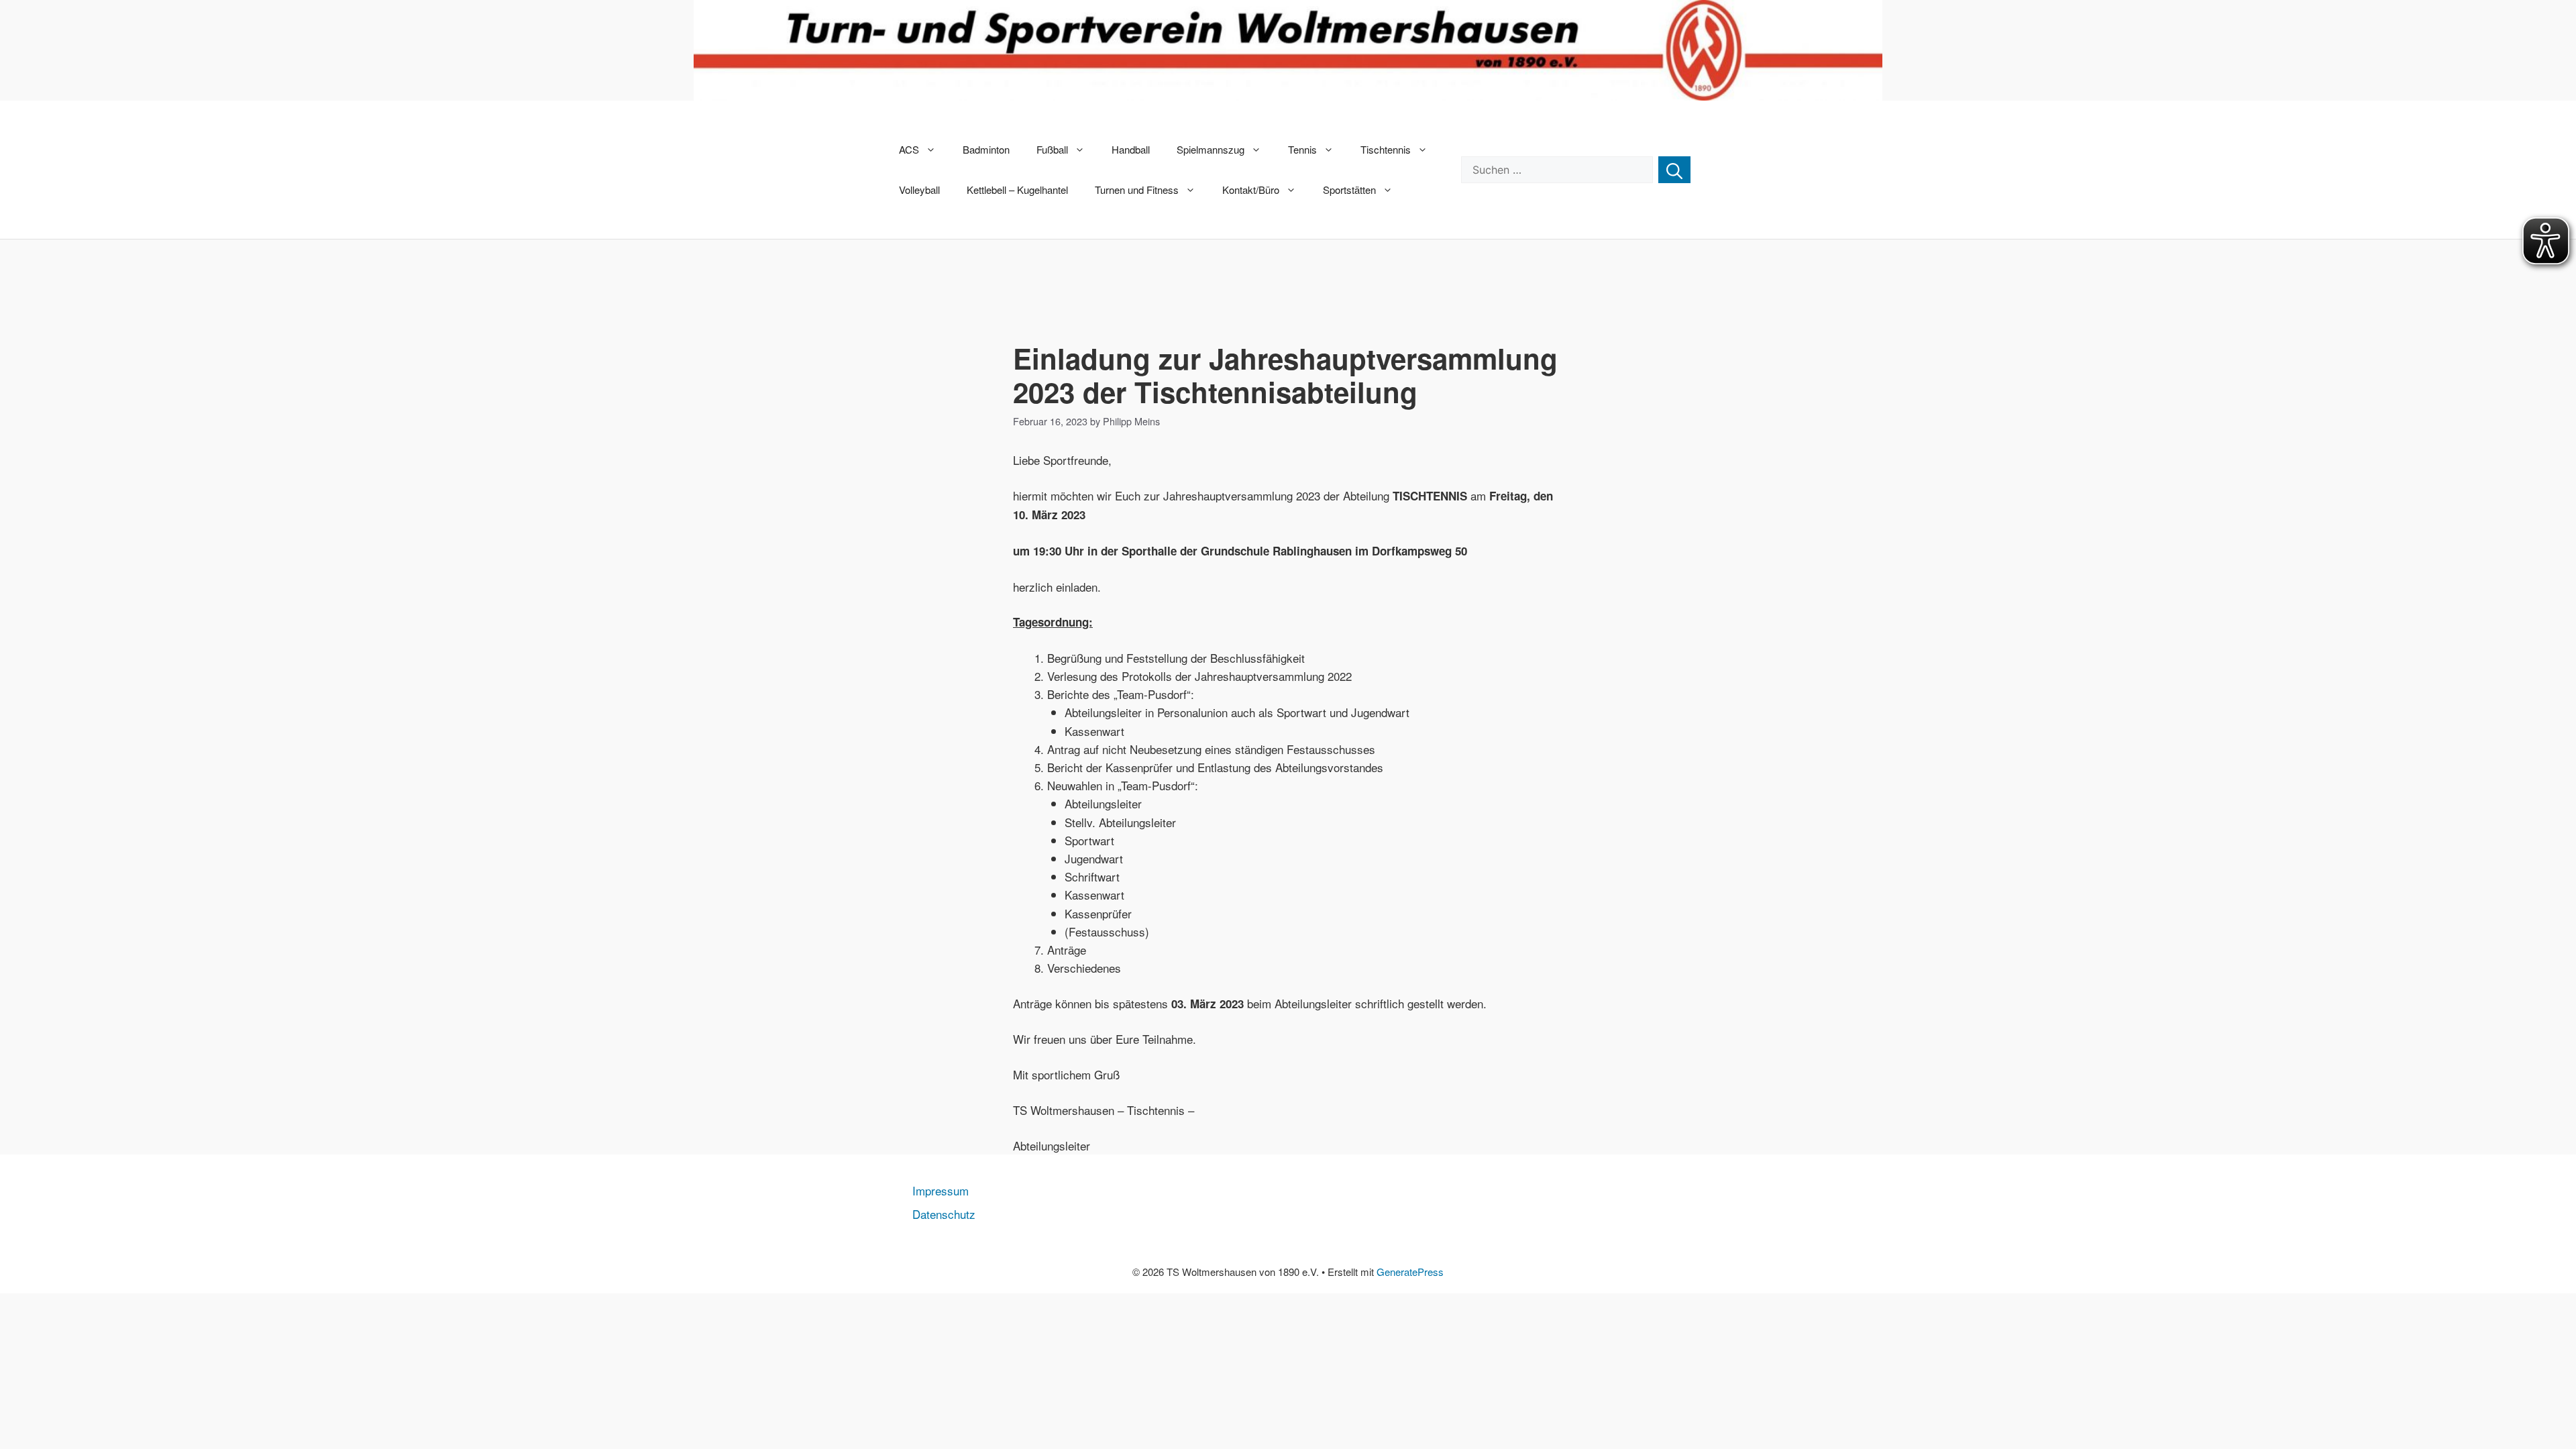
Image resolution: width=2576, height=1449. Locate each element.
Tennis (1302, 149)
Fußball (1052, 149)
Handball (1131, 149)
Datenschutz (944, 1214)
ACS (909, 149)
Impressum (941, 1190)
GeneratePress (1410, 1272)
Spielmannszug (1211, 149)
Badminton (986, 149)
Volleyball (919, 190)
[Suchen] (1674, 170)
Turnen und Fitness (1137, 190)
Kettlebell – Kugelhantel (1017, 190)
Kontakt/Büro (1251, 190)
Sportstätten (1349, 190)
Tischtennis (1386, 149)
